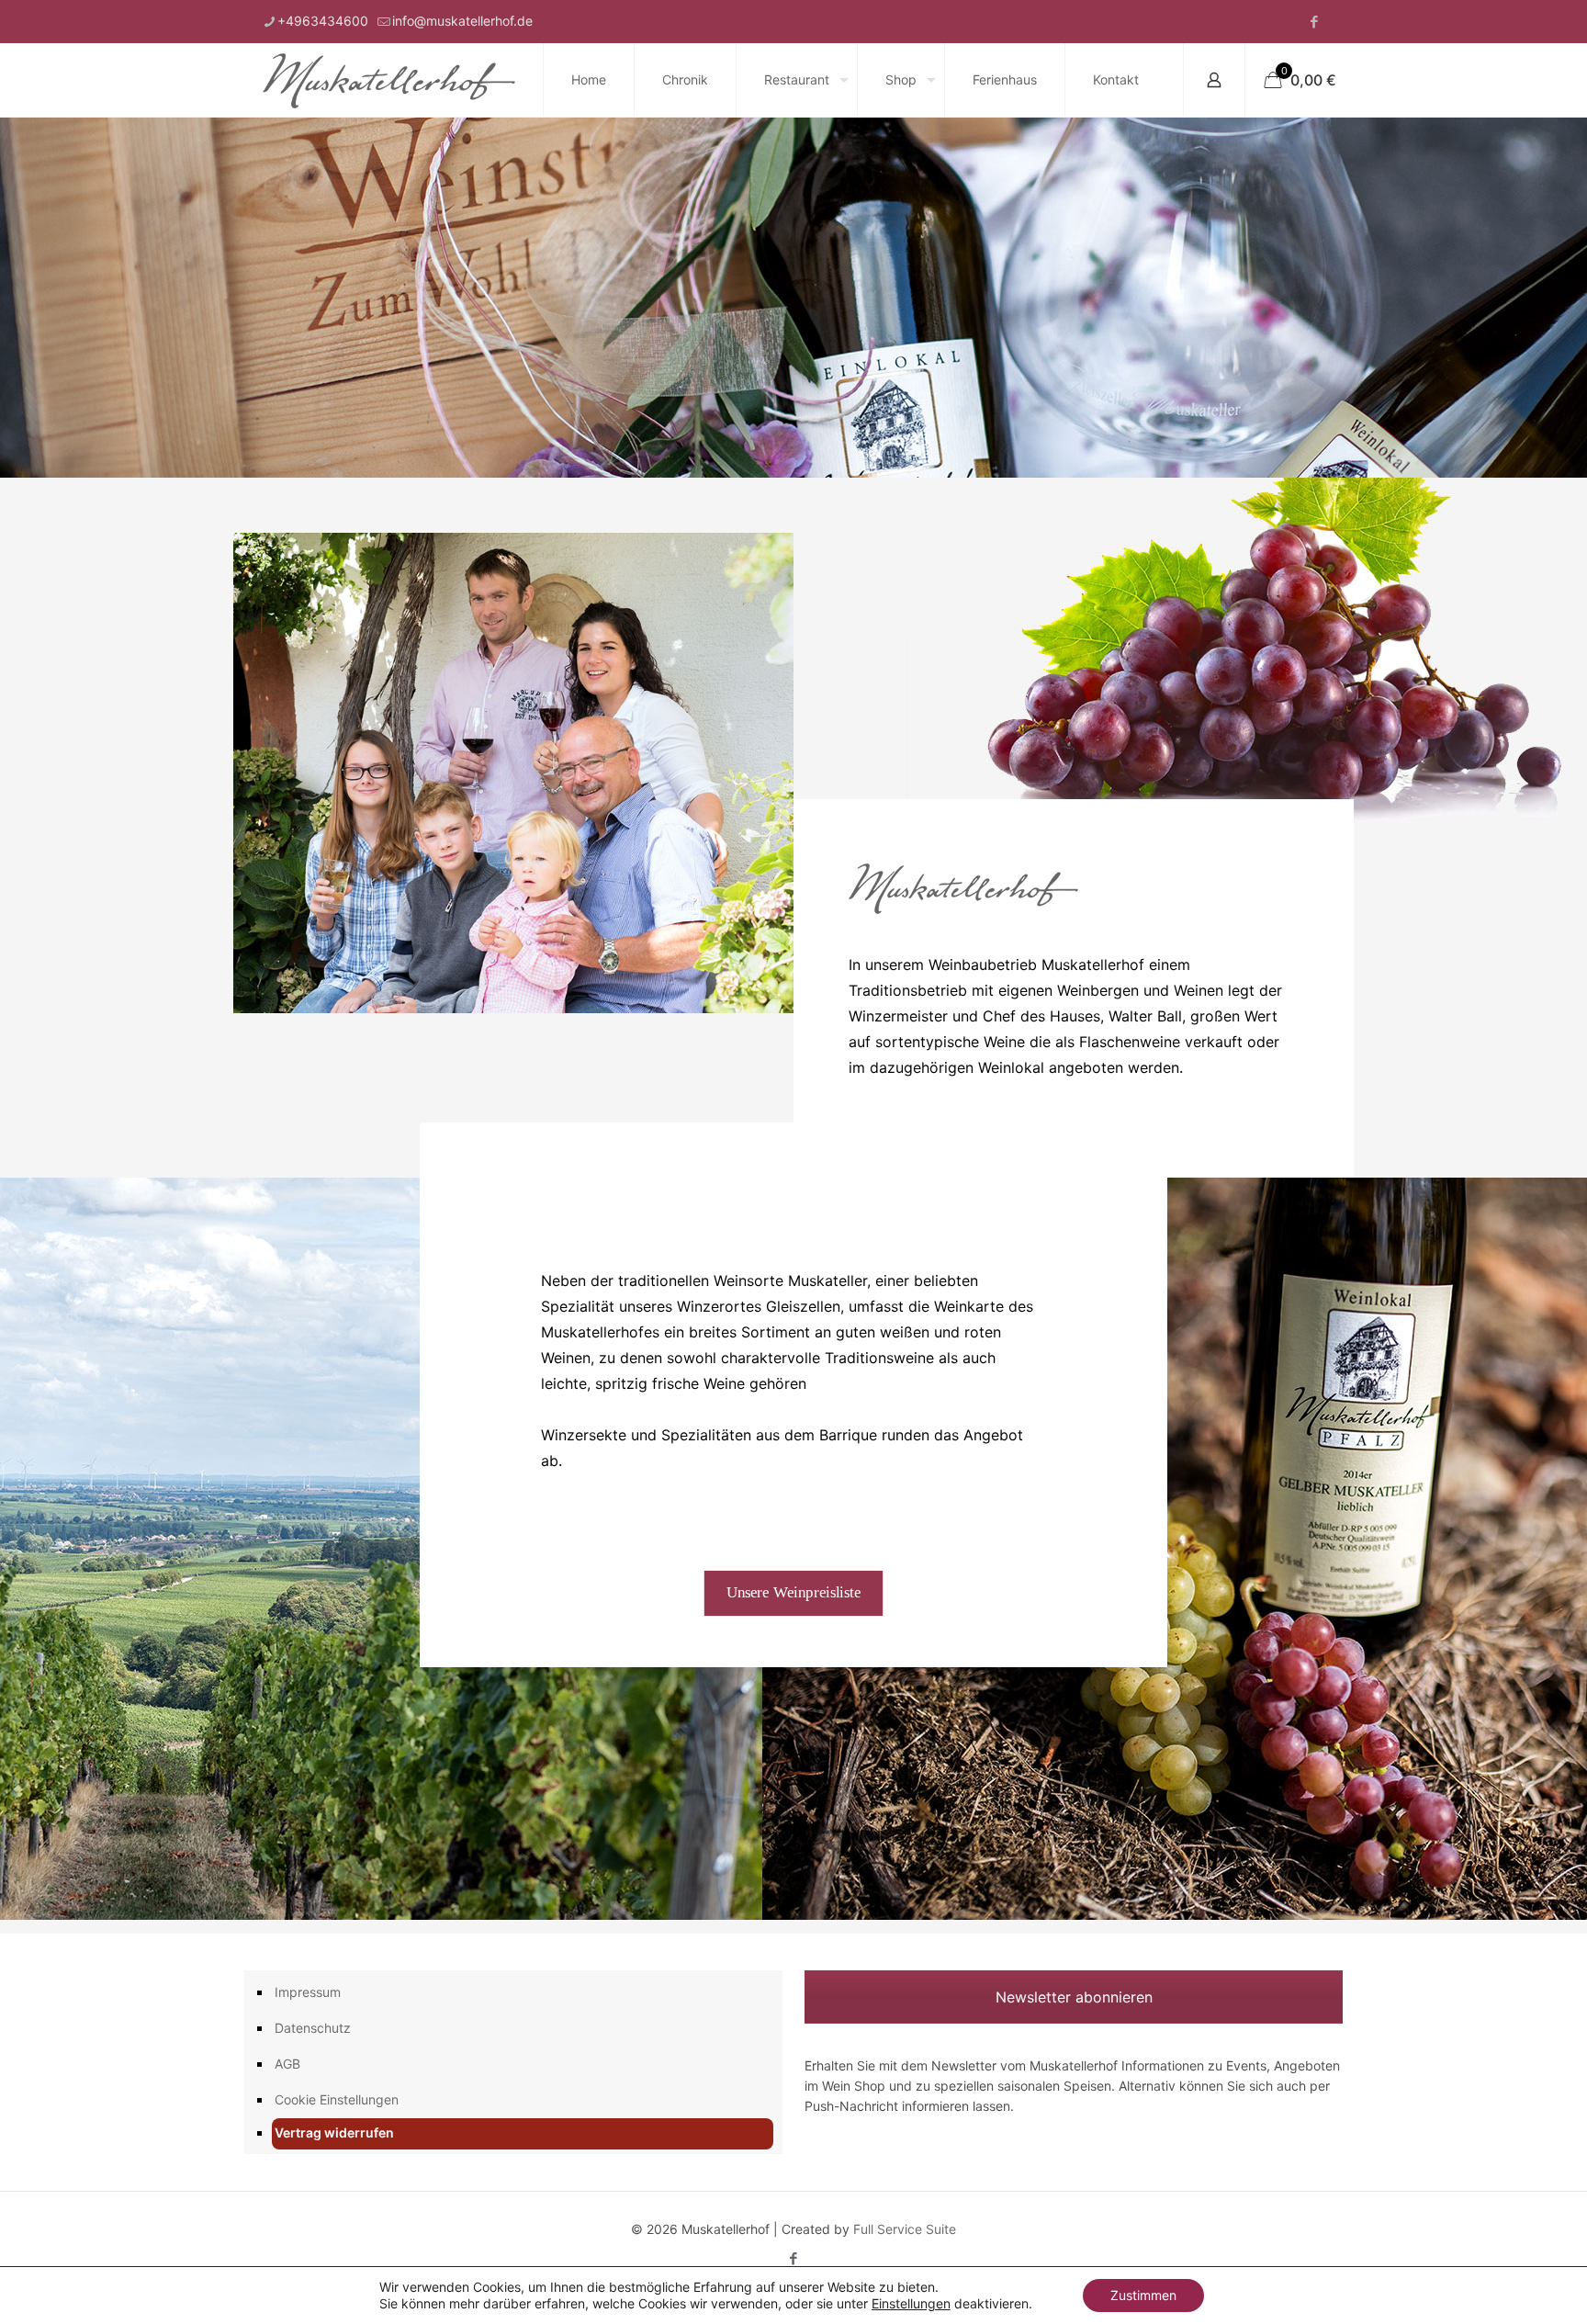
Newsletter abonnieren (1074, 1997)
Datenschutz (313, 2028)
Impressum (308, 1992)
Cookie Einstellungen (337, 2099)
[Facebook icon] (1314, 22)
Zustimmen (1143, 2295)
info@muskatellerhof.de (462, 21)
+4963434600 (323, 21)
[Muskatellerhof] (389, 80)
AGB (287, 2064)
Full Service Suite (905, 2229)
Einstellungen (911, 2303)
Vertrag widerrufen (334, 2132)
